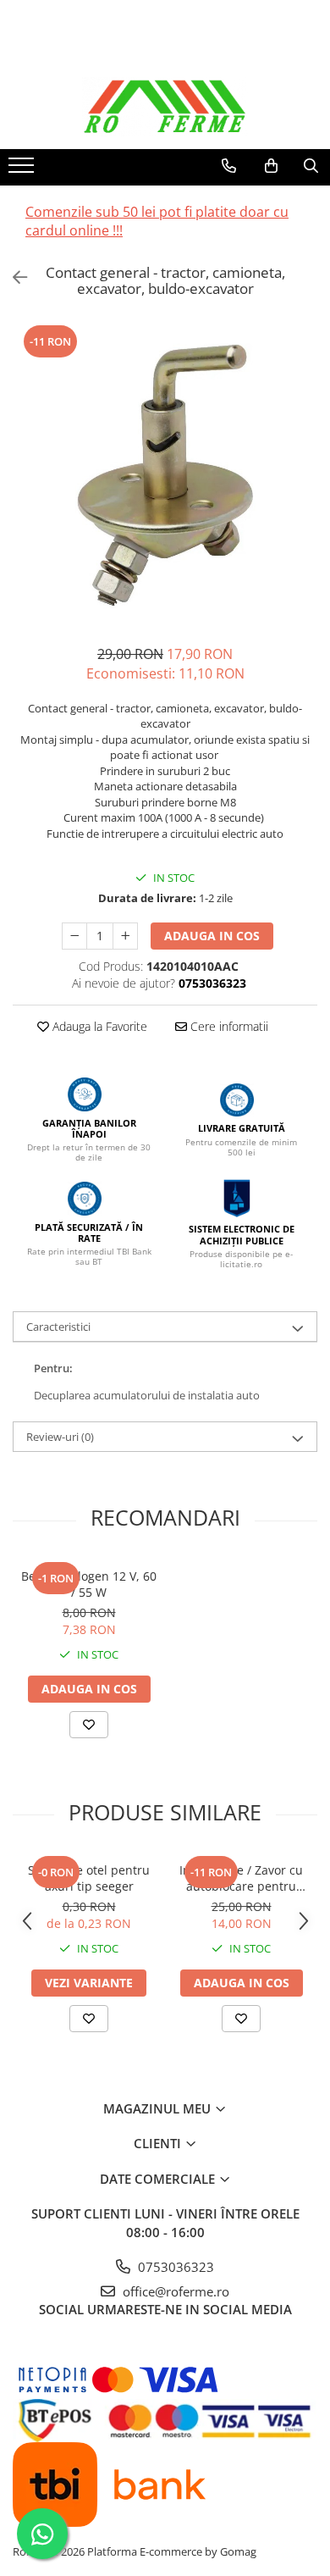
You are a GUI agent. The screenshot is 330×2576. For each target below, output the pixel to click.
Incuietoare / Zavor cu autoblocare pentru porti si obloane (241, 1878)
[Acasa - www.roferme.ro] (165, 107)
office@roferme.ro (174, 2291)
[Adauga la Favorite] (89, 1725)
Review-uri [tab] (60, 1437)
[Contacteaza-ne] (229, 166)
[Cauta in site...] (311, 166)
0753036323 (174, 2267)
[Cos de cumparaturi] (271, 166)
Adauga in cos (212, 936)
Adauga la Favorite (98, 1026)
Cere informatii (228, 1026)
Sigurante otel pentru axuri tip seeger (89, 1878)
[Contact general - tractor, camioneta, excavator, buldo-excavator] (165, 475)
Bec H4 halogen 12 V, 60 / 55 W (89, 1584)
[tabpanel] (165, 475)
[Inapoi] (13, 277)
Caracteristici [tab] (58, 1327)
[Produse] (23, 170)
